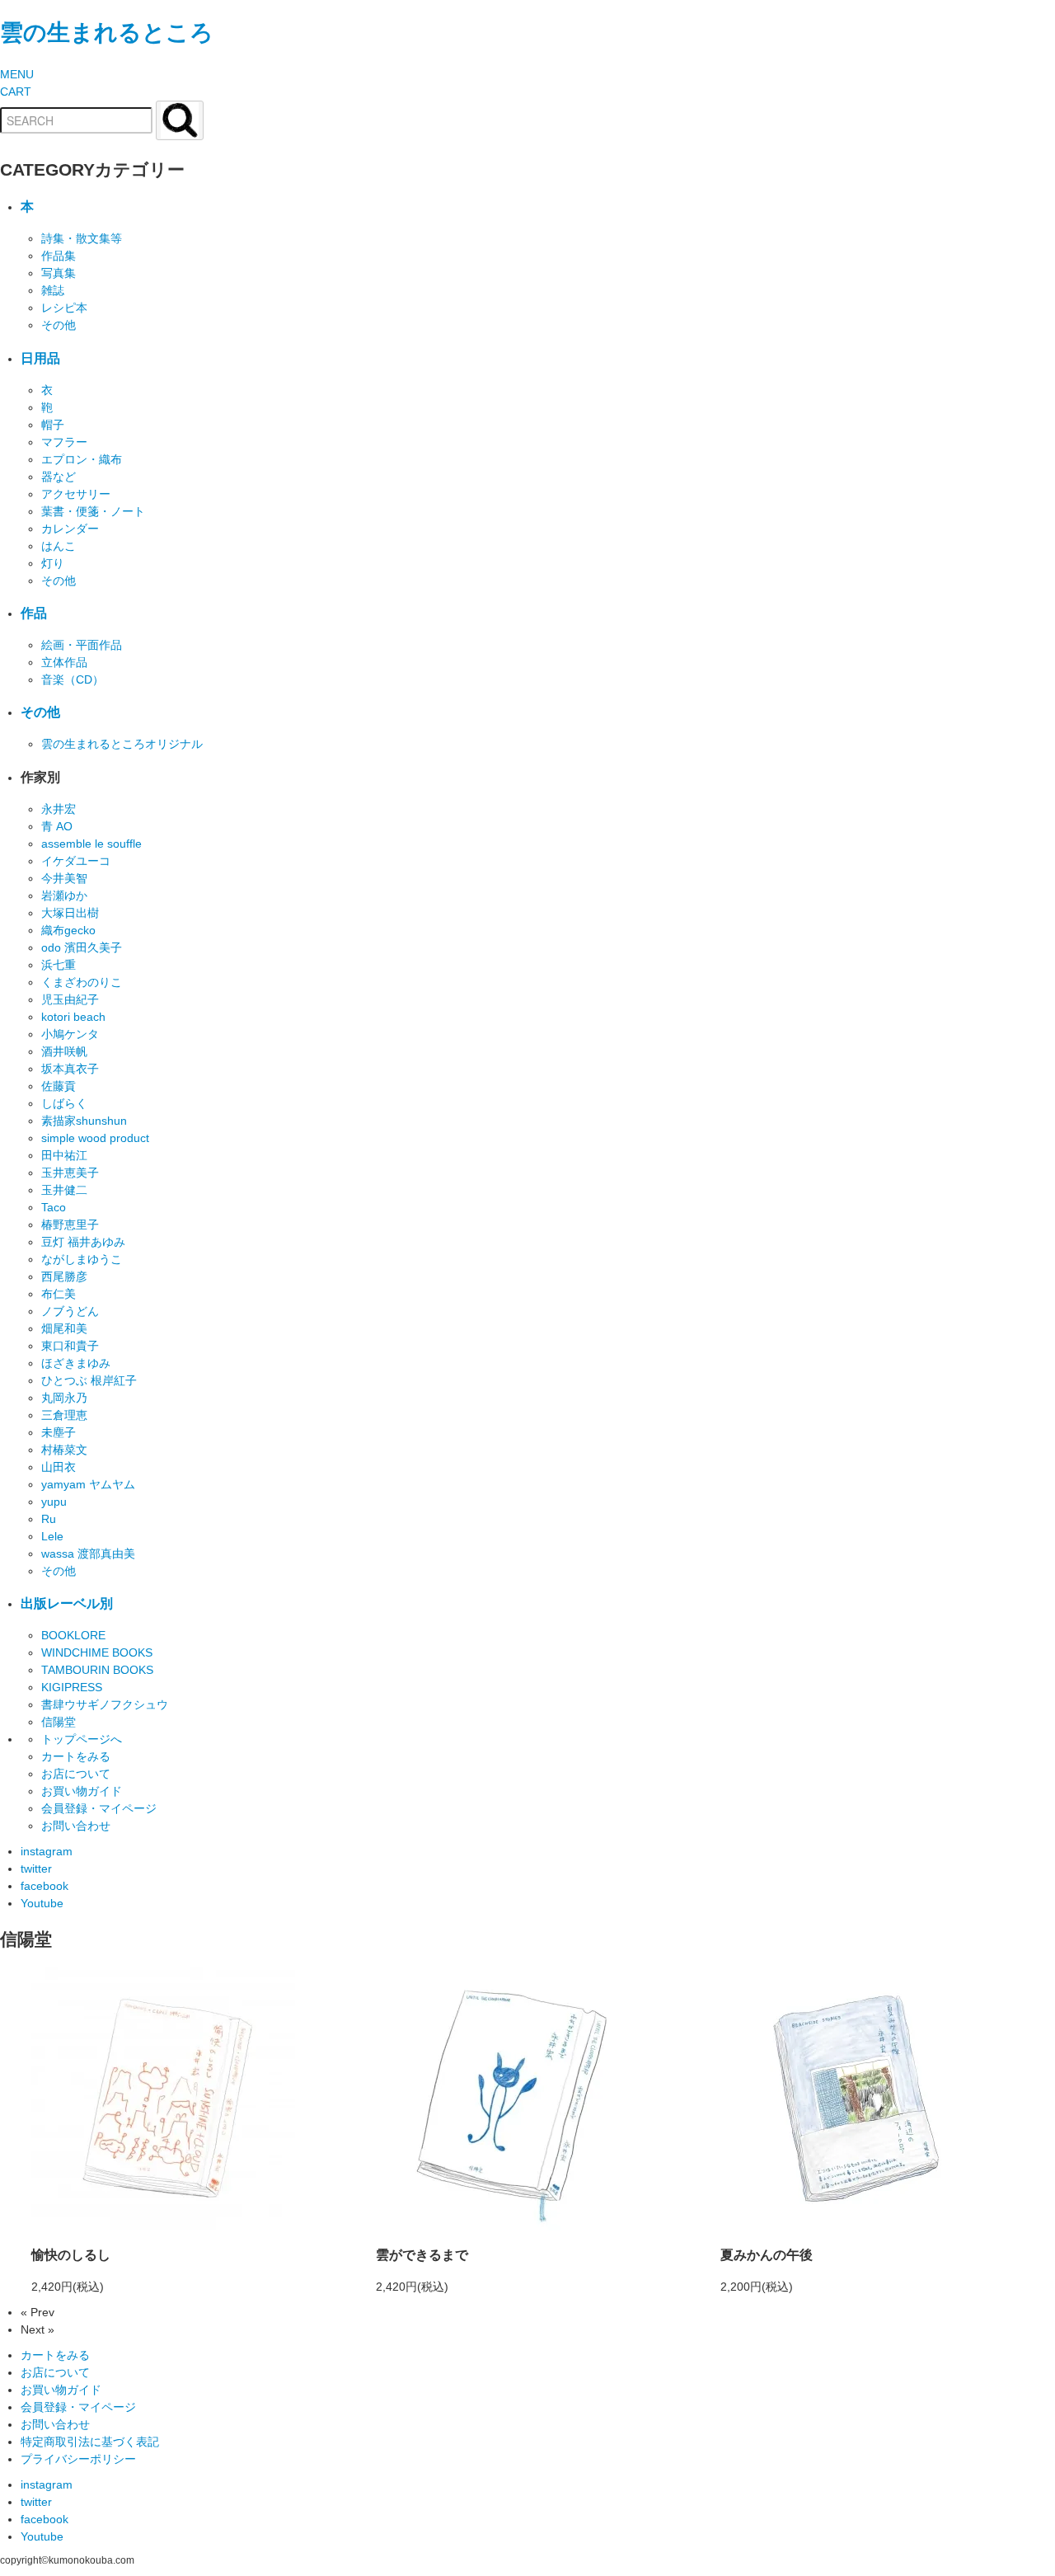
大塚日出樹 (70, 913)
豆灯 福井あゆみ (83, 1242)
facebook (45, 1886)
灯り (53, 563)
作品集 (59, 256)
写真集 (59, 273)
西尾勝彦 (64, 1276)
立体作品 (64, 662)
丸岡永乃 (64, 1398)
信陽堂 (59, 1722)
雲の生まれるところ (107, 33)
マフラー (64, 442)
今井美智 (64, 878)
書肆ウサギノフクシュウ (105, 1704)
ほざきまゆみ (76, 1363)
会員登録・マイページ (99, 1808)
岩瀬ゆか (64, 895)
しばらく (64, 1103)
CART (16, 92)
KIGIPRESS (72, 1687)
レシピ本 (64, 308)
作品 (34, 613)
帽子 (53, 425)
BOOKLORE (73, 1635)
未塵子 (59, 1432)
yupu (54, 1502)
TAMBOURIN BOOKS (97, 1670)
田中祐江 (64, 1155)
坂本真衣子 (70, 1069)
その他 (59, 325)
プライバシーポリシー (78, 2459)
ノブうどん (70, 1311)
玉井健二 (64, 1190)
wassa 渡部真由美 (88, 1554)
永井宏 (59, 809)
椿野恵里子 (70, 1225)
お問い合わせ (76, 1826)
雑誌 (53, 290)
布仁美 (59, 1294)
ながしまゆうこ (82, 1259)
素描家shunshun (84, 1121)
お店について (76, 1774)
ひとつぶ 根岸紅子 (89, 1380)
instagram (47, 1851)
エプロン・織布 (82, 459)
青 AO (57, 826)
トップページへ (82, 1739)
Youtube (42, 1903)
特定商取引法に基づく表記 (90, 2442)
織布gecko (68, 930)
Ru (49, 1519)
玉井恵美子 (70, 1173)
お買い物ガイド (82, 1791)
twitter (36, 1869)
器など (59, 477)
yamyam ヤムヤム (88, 1484)
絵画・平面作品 (82, 645)
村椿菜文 (64, 1450)
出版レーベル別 (67, 1603)
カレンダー (70, 529)
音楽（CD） (73, 679)
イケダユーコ (76, 861)
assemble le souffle (91, 844)
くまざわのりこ (82, 982)
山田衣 (59, 1467)
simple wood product (95, 1138)
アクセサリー (76, 494)
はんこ (59, 546)
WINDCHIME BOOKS (97, 1652)
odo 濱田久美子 (82, 947)
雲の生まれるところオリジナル (122, 744)
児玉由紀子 (70, 999)
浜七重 (59, 965)
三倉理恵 (64, 1415)
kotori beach (73, 1017)
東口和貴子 (70, 1346)
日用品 (40, 358)
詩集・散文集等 (82, 238)
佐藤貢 (59, 1086)
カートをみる (76, 1756)
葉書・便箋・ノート (93, 511)
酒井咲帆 (64, 1051)
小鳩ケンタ (70, 1034)
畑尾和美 (64, 1328)
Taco (54, 1207)
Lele (52, 1536)
